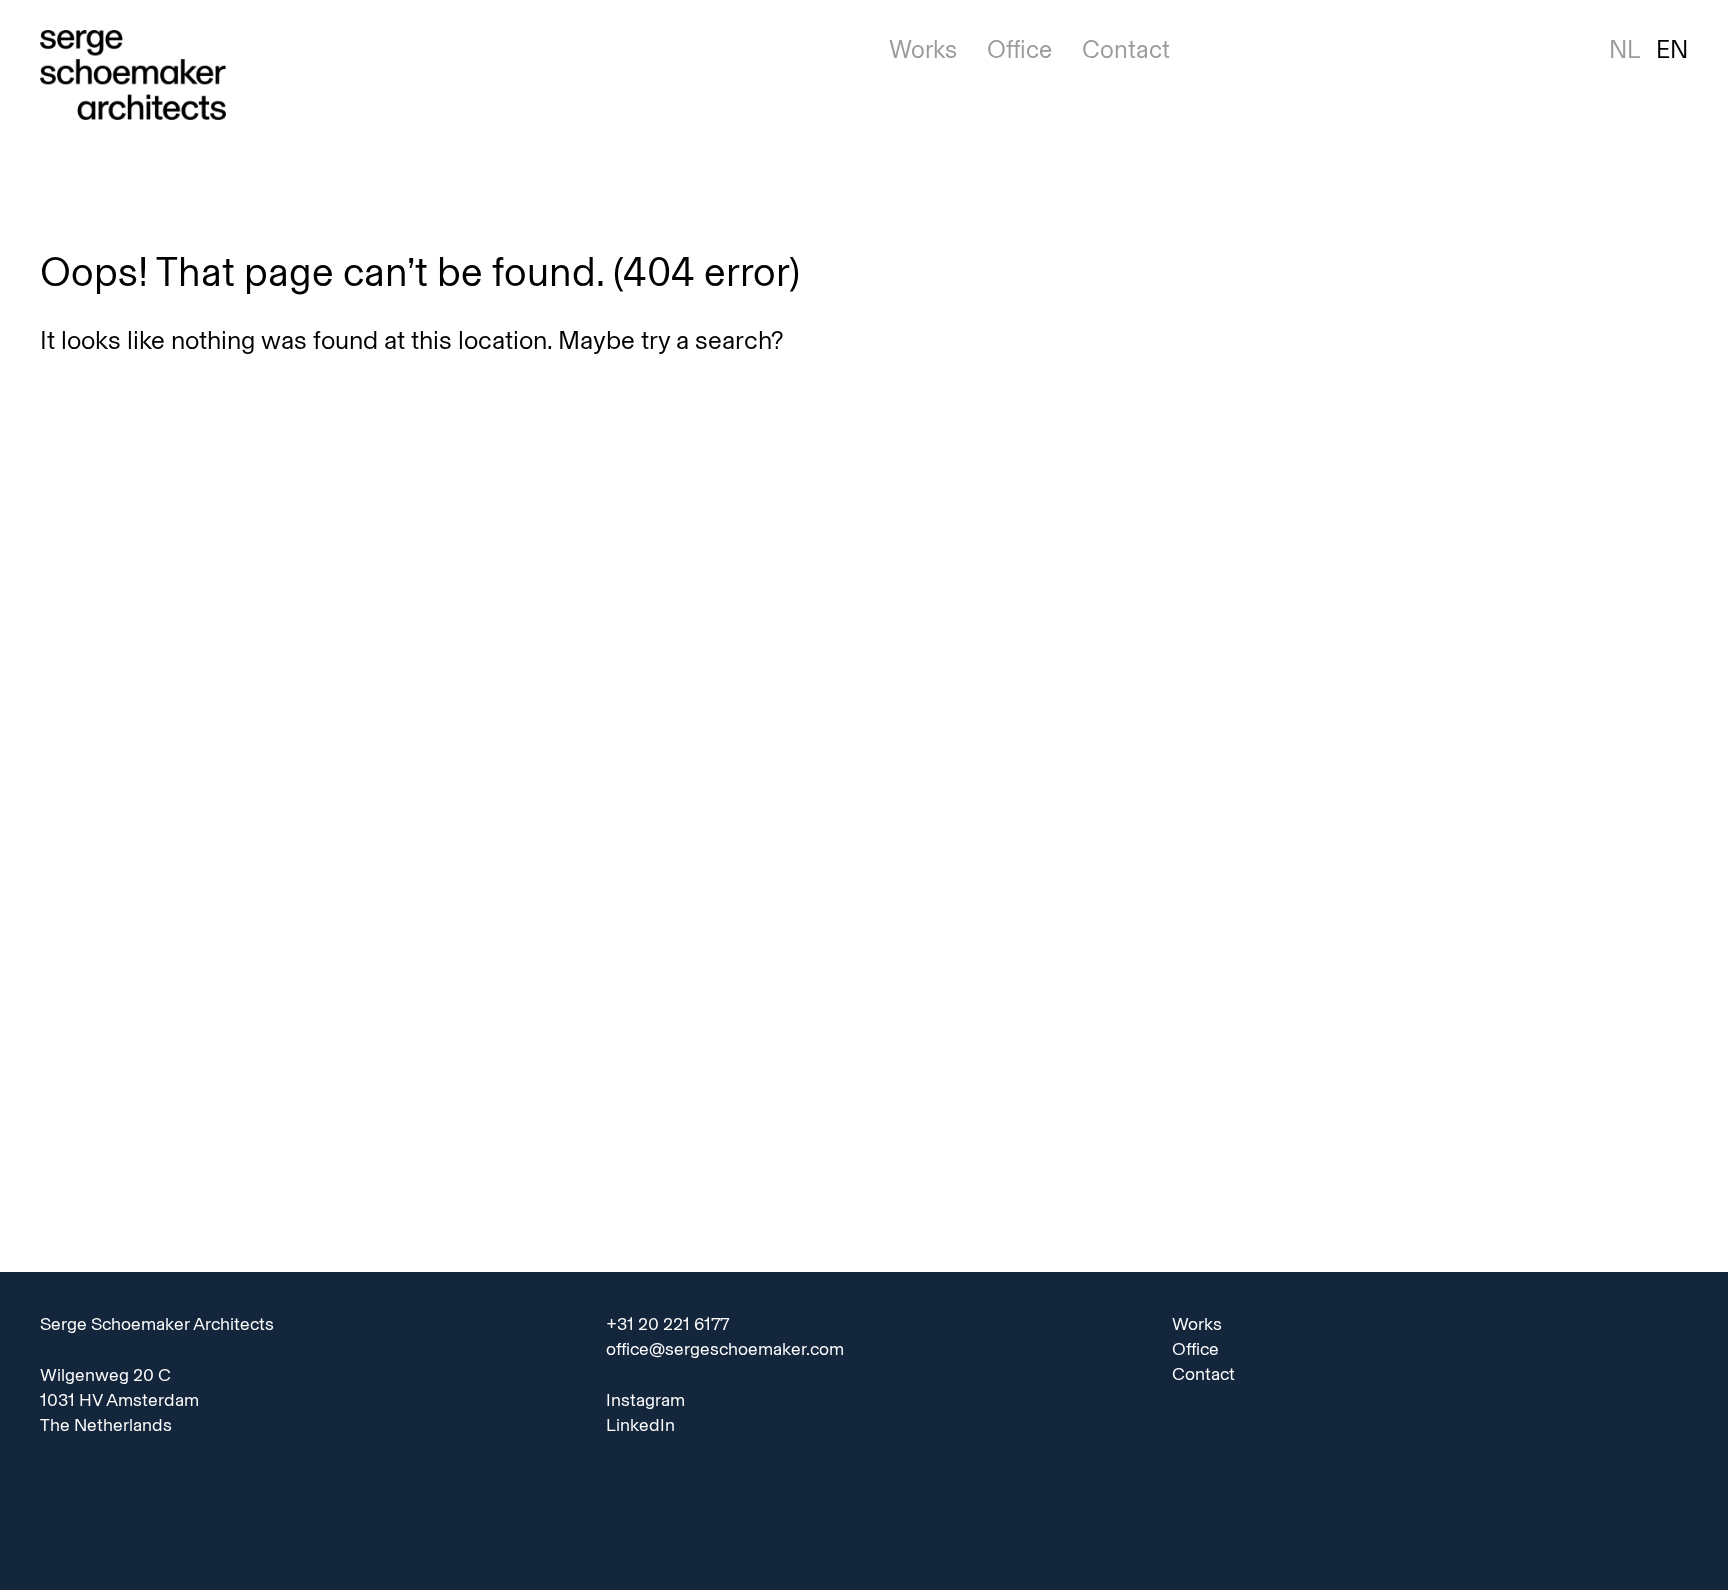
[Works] (439, 77)
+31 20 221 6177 (667, 1324)
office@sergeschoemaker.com (725, 1349)
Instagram (645, 1400)
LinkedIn (640, 1425)
